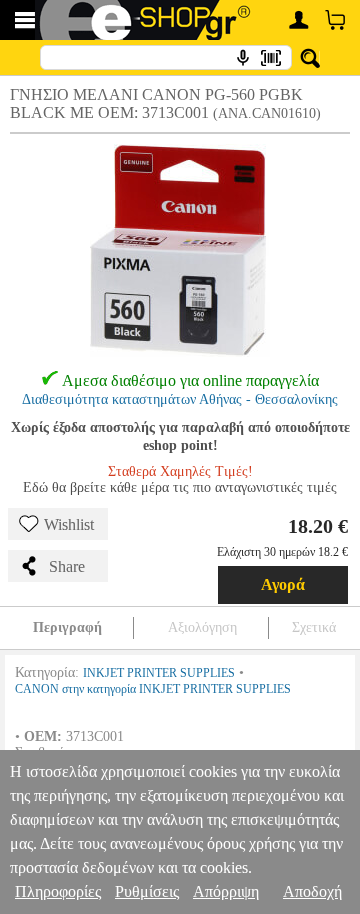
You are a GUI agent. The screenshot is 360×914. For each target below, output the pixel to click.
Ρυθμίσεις (147, 891)
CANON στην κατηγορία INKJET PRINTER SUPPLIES (153, 689)
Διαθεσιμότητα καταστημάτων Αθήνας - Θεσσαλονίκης (180, 399)
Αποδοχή (312, 891)
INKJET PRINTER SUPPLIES (159, 673)
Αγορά (283, 584)
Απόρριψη (226, 891)
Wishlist (69, 524)
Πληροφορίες (58, 891)
